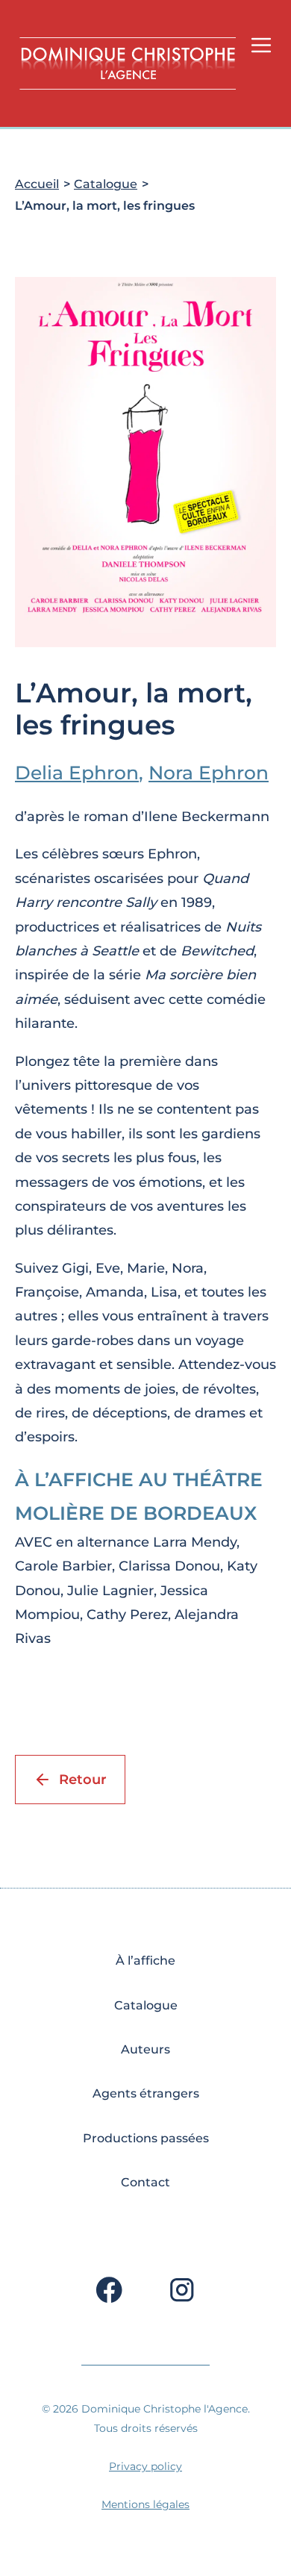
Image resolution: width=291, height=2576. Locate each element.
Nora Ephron (209, 773)
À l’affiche (145, 1961)
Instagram (182, 2286)
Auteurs (145, 2049)
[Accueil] (128, 63)
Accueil (37, 184)
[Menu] (261, 45)
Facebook (109, 2286)
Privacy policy (145, 2466)
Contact (145, 2182)
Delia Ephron (77, 773)
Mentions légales (145, 2504)
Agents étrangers (146, 2093)
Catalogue (106, 184)
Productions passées (146, 2138)
